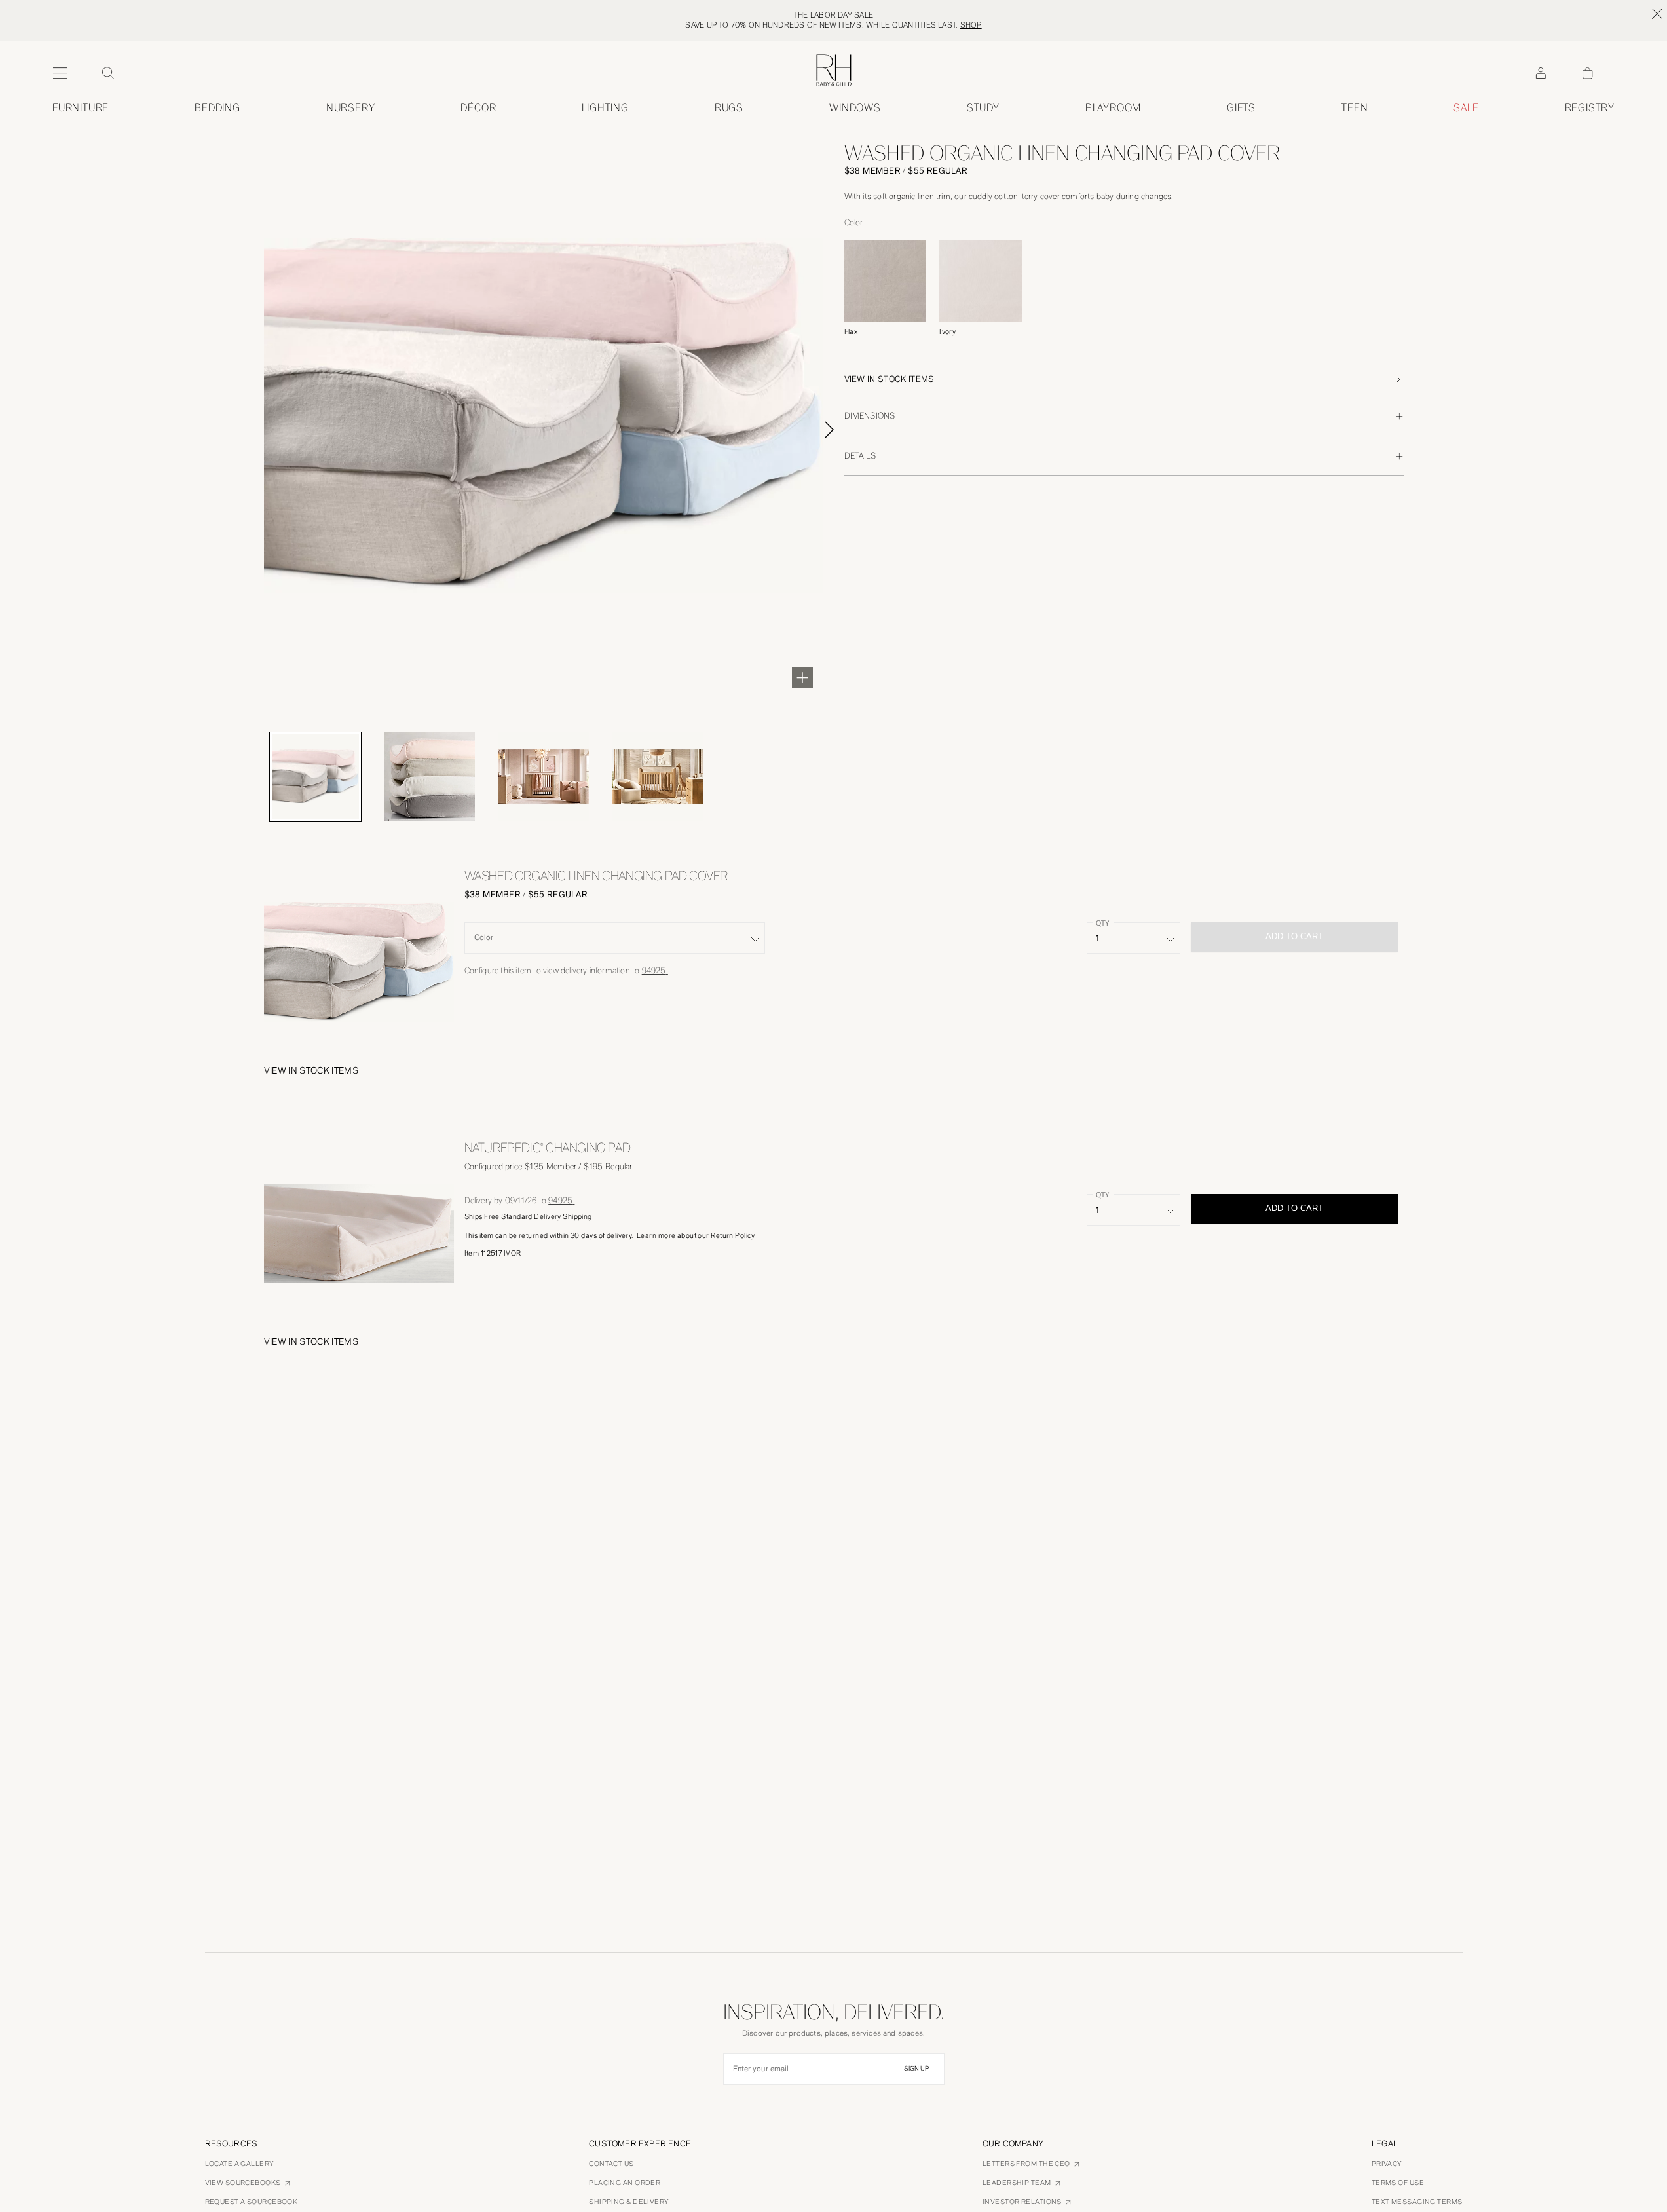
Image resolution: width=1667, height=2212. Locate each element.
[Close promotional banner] (1657, 14)
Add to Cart (1294, 1208)
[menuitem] (81, 108)
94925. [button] (655, 970)
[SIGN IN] (1541, 73)
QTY (1102, 923)
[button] (1124, 379)
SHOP (971, 25)
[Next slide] (844, 430)
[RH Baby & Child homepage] (834, 70)
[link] (1355, 108)
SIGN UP (916, 2069)
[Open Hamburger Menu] (60, 73)
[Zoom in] (802, 677)
